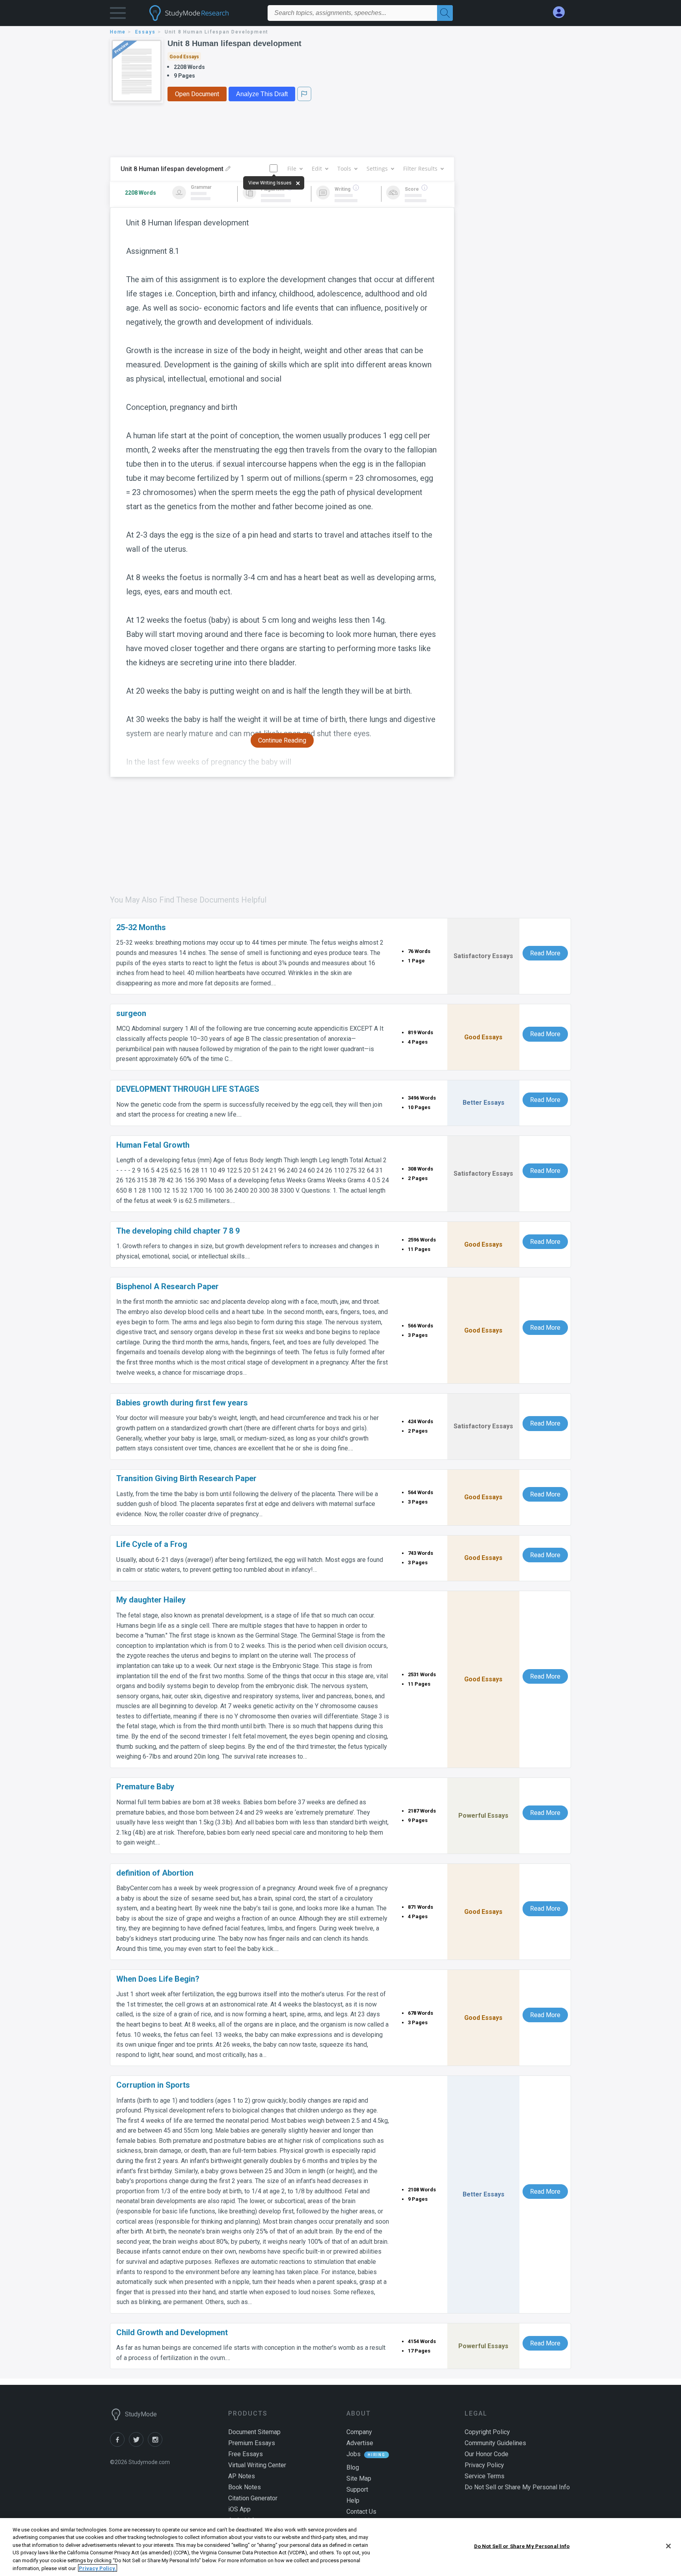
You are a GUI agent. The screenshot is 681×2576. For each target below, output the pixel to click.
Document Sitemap (254, 2432)
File (292, 168)
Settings (377, 168)
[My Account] (562, 12)
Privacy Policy (484, 2465)
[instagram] (156, 2445)
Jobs (354, 2454)
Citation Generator (253, 2498)
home (118, 32)
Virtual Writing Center (257, 2465)
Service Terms (485, 2476)
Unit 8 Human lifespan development (234, 43)
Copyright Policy (487, 2432)
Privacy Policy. (98, 2568)
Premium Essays (252, 2443)
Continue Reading (282, 740)
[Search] (445, 13)
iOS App (239, 2509)
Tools (344, 168)
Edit (317, 168)
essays (145, 32)
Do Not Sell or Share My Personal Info (522, 2546)
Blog (353, 2467)
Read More (545, 953)
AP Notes (242, 2476)
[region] (340, 2547)
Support (357, 2489)
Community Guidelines (495, 2443)
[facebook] (119, 2445)
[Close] (668, 2546)
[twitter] (138, 2445)
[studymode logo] (203, 13)
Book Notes (245, 2487)
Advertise (360, 2443)
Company (359, 2432)
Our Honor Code (487, 2454)
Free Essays (246, 2454)
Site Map (359, 2478)
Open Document (197, 94)
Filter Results (420, 168)
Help (353, 2501)
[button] (118, 15)
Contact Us (361, 2512)
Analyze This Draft (262, 94)
